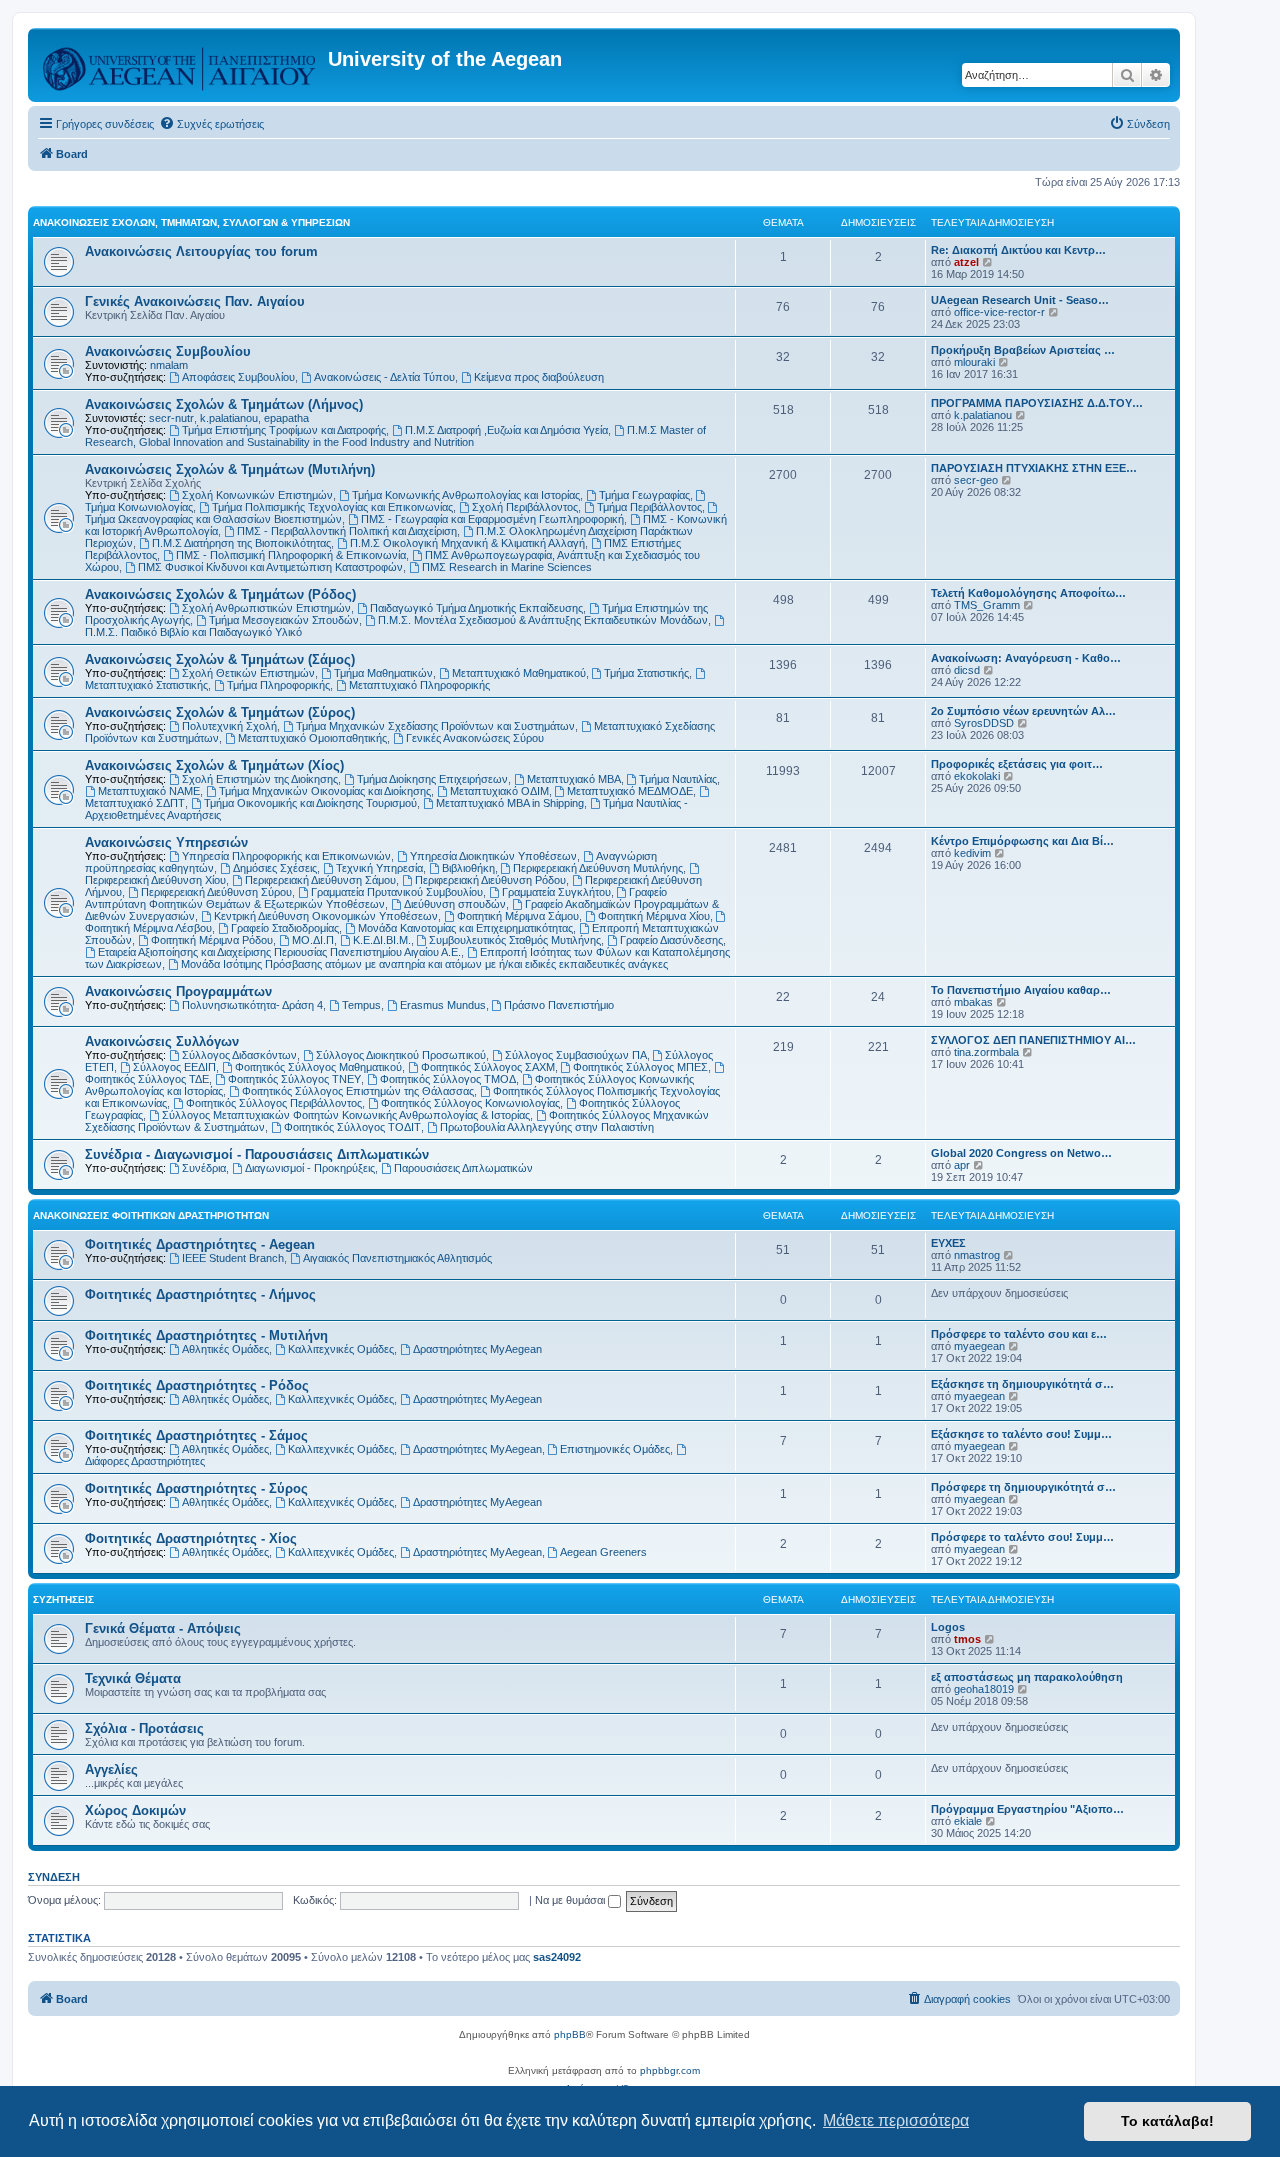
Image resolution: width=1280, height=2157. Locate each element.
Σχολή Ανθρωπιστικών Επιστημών (266, 608)
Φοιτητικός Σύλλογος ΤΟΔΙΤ (352, 1127)
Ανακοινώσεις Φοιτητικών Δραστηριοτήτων (151, 1215)
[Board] (180, 65)
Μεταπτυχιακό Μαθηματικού (519, 673)
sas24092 (557, 1957)
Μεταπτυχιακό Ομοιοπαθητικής (312, 738)
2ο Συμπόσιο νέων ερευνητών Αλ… (1023, 711)
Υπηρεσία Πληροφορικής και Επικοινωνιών (286, 856)
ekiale (968, 1821)
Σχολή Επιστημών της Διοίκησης (260, 779)
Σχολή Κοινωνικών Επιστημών (257, 495)
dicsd (967, 670)
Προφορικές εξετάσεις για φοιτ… (1017, 764)
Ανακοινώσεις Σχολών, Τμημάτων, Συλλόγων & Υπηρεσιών (191, 222)
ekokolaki (977, 776)
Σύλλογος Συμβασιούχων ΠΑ (576, 1055)
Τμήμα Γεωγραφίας (644, 495)
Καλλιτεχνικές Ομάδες (341, 1349)
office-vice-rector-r (999, 312)
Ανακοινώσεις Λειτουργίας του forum (201, 251)
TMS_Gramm (987, 605)
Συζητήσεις (63, 1599)
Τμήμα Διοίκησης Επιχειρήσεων (432, 779)
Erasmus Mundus (443, 1005)
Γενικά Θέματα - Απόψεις (163, 1628)
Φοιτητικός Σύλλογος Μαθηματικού (318, 1067)
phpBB (570, 2034)
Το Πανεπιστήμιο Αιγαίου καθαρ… (1021, 990)
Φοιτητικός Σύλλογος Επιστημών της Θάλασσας (358, 1091)
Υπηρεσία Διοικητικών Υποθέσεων (493, 856)
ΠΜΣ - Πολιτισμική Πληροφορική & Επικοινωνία (291, 555)
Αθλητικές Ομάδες (225, 1349)
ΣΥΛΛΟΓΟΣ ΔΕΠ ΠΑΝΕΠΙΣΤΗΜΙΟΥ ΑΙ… (1033, 1040)
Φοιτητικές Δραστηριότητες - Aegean (200, 1244)
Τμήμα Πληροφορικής (278, 685)
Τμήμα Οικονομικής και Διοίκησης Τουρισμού (310, 803)
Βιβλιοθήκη (468, 868)
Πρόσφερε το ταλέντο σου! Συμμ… (1022, 1537)
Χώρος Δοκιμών (135, 1810)
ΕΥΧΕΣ (948, 1243)
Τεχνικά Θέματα (133, 1678)
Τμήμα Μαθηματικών (383, 673)
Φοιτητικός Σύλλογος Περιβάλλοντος (274, 1103)
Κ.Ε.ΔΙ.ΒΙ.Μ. (382, 940)
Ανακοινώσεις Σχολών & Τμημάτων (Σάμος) (220, 659)
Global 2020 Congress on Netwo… (1021, 1153)
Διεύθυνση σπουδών (455, 904)
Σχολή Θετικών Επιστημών (248, 673)
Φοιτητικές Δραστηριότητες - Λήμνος (200, 1294)
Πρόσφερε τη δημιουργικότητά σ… (1023, 1487)
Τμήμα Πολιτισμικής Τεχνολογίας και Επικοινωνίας (332, 507)
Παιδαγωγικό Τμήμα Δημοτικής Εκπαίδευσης (476, 608)
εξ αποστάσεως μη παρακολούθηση (1027, 1677)
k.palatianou (229, 418)
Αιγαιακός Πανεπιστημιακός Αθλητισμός (397, 1258)
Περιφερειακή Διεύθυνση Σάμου (320, 880)
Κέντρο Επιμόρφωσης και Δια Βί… (1022, 841)
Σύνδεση (54, 1877)
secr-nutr (171, 418)
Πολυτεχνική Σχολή (229, 726)
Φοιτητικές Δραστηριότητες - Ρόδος (197, 1385)
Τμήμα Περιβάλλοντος (649, 507)
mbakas (973, 1002)
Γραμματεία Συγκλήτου (556, 892)
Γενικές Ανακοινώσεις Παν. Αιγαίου (195, 301)
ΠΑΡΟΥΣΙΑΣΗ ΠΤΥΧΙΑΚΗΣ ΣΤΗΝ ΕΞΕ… (1034, 468)
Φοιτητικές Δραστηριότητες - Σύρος (196, 1488)
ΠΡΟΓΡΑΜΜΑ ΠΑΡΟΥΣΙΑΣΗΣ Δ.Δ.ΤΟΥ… (1037, 403)
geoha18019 (984, 1689)
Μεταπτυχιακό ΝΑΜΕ (149, 791)
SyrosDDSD (984, 723)
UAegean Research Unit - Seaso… (1020, 300)
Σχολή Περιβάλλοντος (525, 507)
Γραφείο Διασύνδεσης (671, 940)
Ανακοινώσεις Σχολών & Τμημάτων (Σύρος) (220, 712)
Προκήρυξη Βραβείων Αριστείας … (1023, 350)
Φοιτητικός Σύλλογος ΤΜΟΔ (448, 1079)
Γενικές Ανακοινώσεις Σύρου (475, 738)
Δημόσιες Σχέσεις (275, 868)
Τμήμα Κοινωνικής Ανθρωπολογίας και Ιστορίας (466, 495)
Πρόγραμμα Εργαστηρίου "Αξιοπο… (1027, 1809)
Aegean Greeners (603, 1552)
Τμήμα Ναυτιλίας (678, 779)
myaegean (979, 1346)
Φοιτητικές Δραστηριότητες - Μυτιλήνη (206, 1335)
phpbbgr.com (670, 2070)
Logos (948, 1627)
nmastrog (977, 1255)
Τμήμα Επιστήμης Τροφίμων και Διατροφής (284, 430)
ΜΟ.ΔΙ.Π (313, 940)
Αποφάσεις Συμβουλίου (238, 377)
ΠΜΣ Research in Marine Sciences (507, 567)
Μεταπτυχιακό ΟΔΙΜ (499, 791)
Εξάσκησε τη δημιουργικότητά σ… (1022, 1384)
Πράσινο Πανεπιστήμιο (559, 1005)
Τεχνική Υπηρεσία (379, 868)
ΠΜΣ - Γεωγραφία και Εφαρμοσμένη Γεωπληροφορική (492, 519)
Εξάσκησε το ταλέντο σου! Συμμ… (1021, 1434)
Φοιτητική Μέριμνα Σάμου (518, 916)
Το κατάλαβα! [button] (1167, 2121)
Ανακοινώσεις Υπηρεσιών (166, 842)
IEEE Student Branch (233, 1258)
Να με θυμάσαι (571, 1900)
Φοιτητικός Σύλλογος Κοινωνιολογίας (470, 1103)
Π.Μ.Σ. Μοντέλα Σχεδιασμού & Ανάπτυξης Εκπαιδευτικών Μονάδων (543, 620)
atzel (966, 262)
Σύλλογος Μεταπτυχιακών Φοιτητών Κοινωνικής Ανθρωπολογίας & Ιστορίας (346, 1115)
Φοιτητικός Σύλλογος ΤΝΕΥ (294, 1079)
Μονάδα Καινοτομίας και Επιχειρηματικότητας (465, 928)
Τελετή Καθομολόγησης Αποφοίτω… (1028, 593)
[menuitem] (211, 124)
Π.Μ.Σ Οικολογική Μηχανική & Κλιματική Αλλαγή (467, 543)
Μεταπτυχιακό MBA (574, 779)
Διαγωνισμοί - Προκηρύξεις (310, 1168)
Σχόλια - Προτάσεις (144, 1728)
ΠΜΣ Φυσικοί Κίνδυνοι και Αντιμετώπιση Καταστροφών (270, 567)
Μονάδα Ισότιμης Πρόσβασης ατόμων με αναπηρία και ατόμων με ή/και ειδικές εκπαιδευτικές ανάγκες (424, 964)
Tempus (361, 1005)
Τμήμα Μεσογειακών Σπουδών (284, 620)
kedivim (972, 853)
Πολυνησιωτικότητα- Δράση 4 (252, 1005)
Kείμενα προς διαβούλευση (539, 377)
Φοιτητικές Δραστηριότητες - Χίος (191, 1538)
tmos (967, 1639)
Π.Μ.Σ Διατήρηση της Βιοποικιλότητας (241, 543)
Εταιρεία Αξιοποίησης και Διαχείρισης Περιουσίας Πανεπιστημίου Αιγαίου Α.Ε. (279, 952)
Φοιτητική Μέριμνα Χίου (654, 916)
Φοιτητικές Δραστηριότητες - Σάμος (196, 1435)
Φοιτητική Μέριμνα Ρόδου (212, 940)
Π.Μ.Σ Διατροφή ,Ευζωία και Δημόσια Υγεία (506, 430)
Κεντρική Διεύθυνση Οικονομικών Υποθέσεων (326, 916)
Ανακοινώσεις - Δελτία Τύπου (384, 377)
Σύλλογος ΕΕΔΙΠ (174, 1067)
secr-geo (976, 480)
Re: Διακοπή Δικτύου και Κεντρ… (1018, 250)
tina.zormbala (986, 1052)
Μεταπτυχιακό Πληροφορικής (419, 685)
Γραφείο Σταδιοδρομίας (285, 928)
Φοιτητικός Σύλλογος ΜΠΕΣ (640, 1067)
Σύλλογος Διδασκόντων (239, 1055)
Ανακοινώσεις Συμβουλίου (168, 351)
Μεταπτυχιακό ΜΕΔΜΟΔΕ (630, 791)
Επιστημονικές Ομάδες (615, 1449)
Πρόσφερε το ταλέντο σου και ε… (1019, 1334)
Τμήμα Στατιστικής (646, 673)
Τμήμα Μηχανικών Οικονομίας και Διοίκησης (325, 791)
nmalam (169, 365)
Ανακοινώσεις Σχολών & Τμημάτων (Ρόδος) (220, 594)
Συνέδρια (204, 1168)
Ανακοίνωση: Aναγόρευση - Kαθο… (1026, 658)
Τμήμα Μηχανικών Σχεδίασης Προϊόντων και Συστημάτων (435, 726)
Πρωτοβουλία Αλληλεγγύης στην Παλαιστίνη (547, 1127)
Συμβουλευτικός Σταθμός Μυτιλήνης (515, 940)
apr (962, 1165)
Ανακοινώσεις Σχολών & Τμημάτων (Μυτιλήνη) (230, 469)
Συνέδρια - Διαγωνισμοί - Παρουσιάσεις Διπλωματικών (257, 1154)
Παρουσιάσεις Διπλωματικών (463, 1168)
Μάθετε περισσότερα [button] (896, 2120)
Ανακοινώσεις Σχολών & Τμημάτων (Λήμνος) (224, 404)
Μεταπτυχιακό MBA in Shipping (510, 803)
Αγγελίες (111, 1769)
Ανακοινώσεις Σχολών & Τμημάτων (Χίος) (214, 765)
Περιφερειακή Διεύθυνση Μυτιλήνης (598, 868)
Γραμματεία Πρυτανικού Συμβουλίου (397, 892)
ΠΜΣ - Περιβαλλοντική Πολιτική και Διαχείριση (347, 531)
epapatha (286, 418)
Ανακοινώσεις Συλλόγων (162, 1041)
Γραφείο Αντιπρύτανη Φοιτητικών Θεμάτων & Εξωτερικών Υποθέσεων (376, 898)
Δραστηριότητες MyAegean (477, 1349)
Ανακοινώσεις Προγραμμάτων (178, 991)
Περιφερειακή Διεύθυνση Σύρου (216, 892)
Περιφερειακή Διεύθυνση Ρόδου (490, 880)
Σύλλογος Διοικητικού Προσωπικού (401, 1055)
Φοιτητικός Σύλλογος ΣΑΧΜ (488, 1067)
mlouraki (974, 362)
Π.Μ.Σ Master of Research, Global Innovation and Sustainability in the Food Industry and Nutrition (395, 436)
